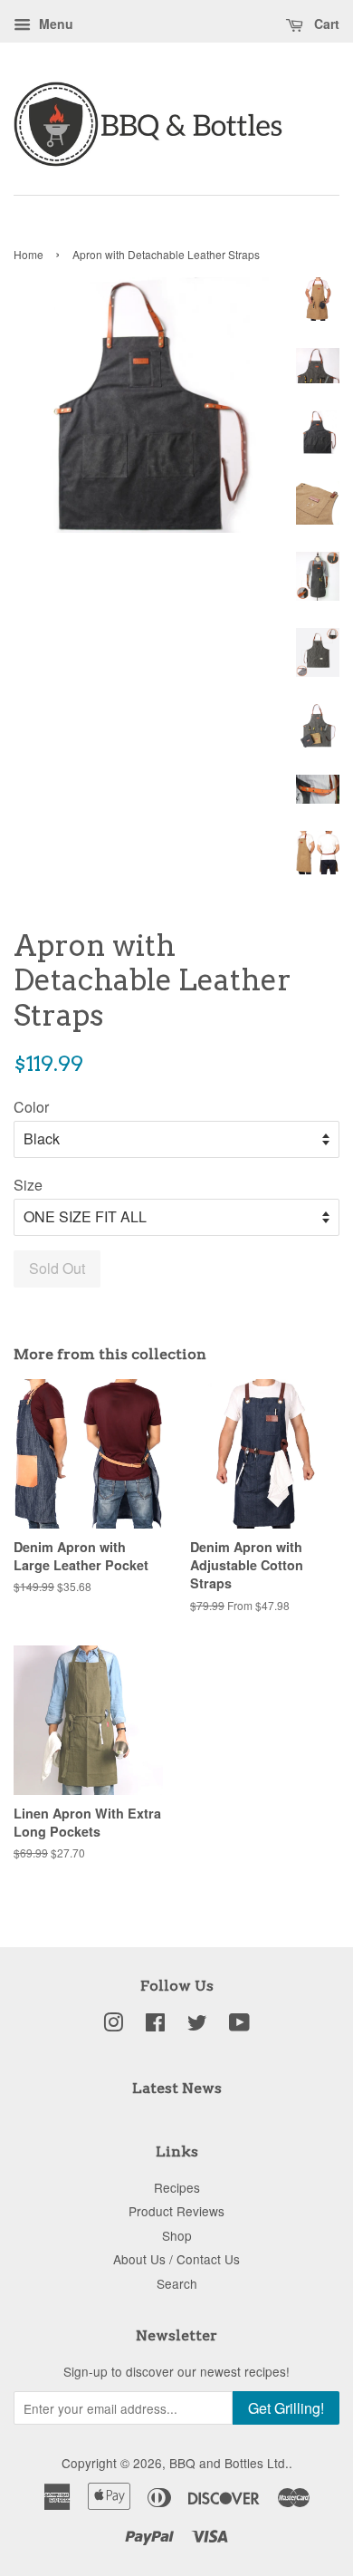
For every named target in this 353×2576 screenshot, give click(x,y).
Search (177, 2283)
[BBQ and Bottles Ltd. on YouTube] (239, 2025)
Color (31, 1107)
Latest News (177, 2088)
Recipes (177, 2187)
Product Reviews (176, 2211)
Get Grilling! (286, 2408)
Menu (54, 24)
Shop (177, 2235)
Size (28, 1185)
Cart (325, 24)
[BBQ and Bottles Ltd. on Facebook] (155, 2025)
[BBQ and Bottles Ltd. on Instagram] (113, 2025)
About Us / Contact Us (176, 2259)
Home (29, 254)
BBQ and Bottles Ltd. (229, 2463)
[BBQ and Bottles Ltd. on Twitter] (197, 2025)
